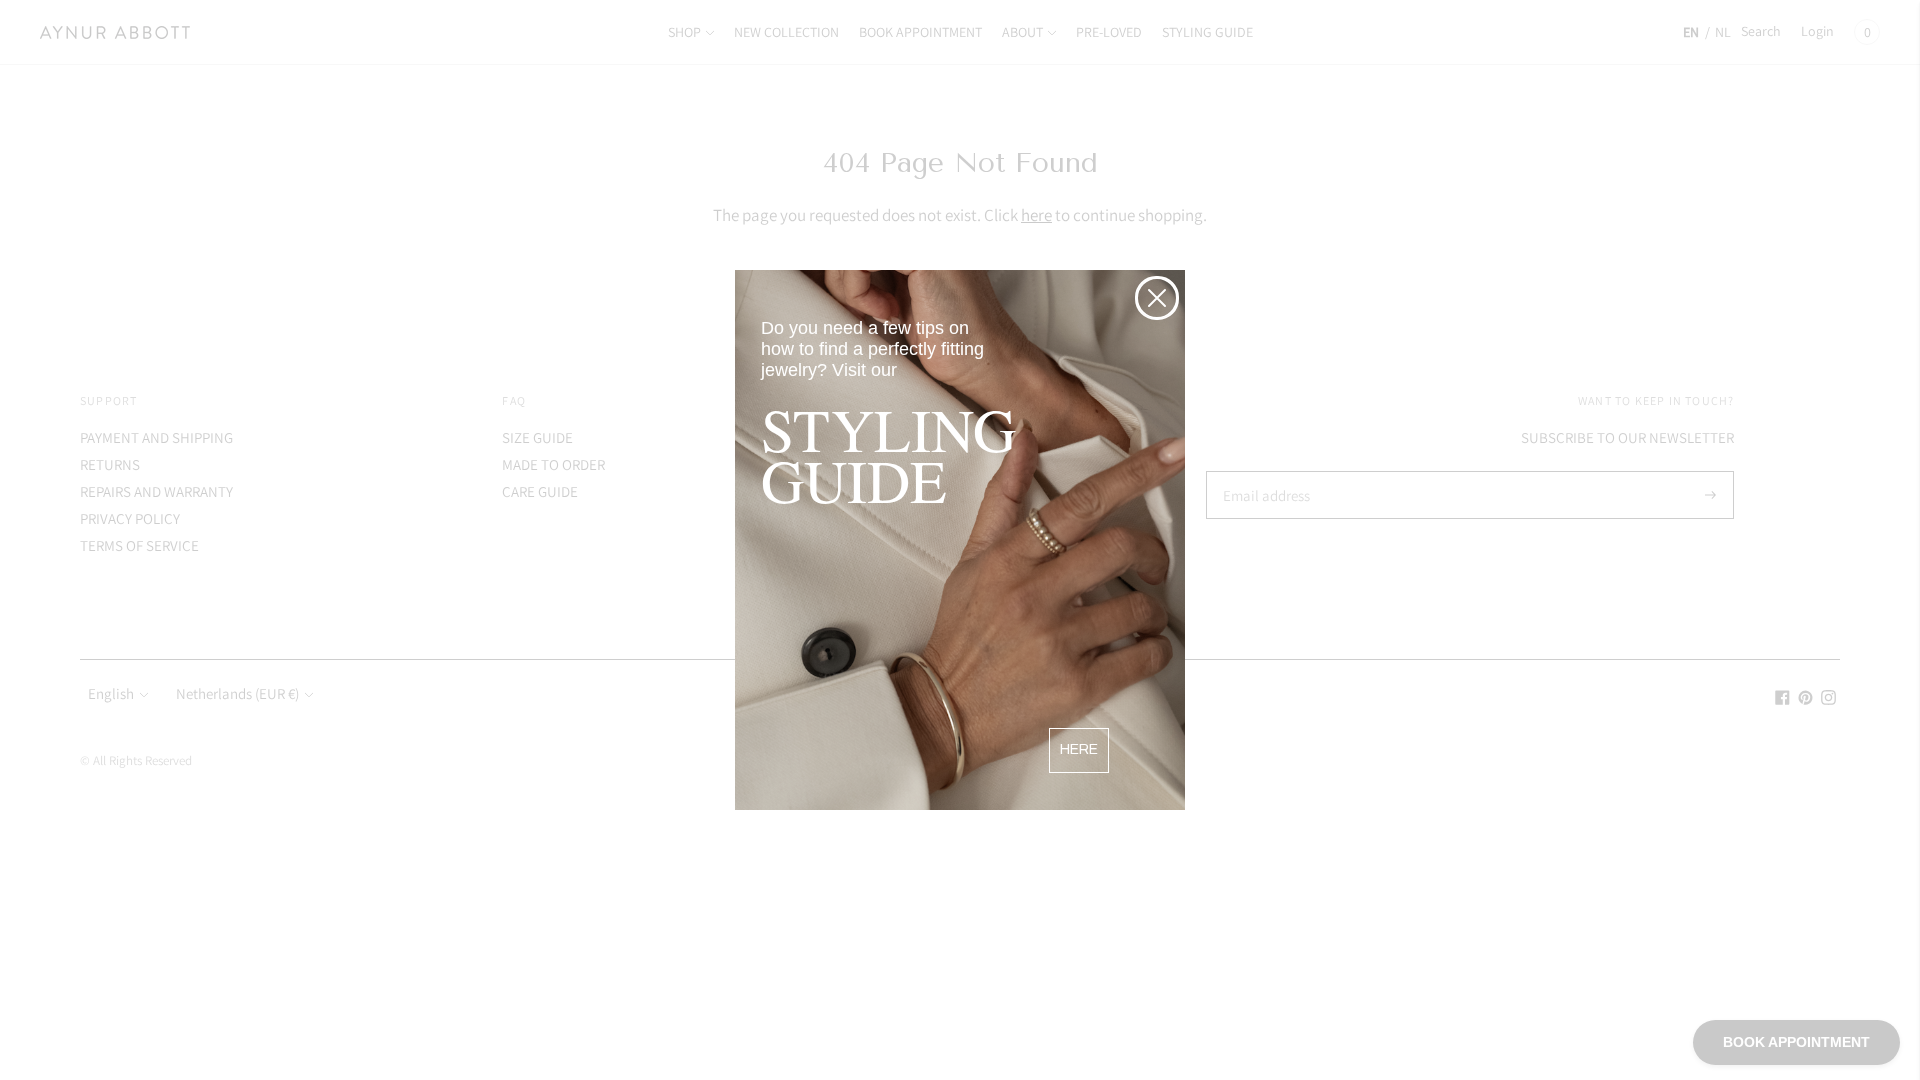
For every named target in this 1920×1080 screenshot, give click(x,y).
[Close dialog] (1157, 298)
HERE (1079, 749)
